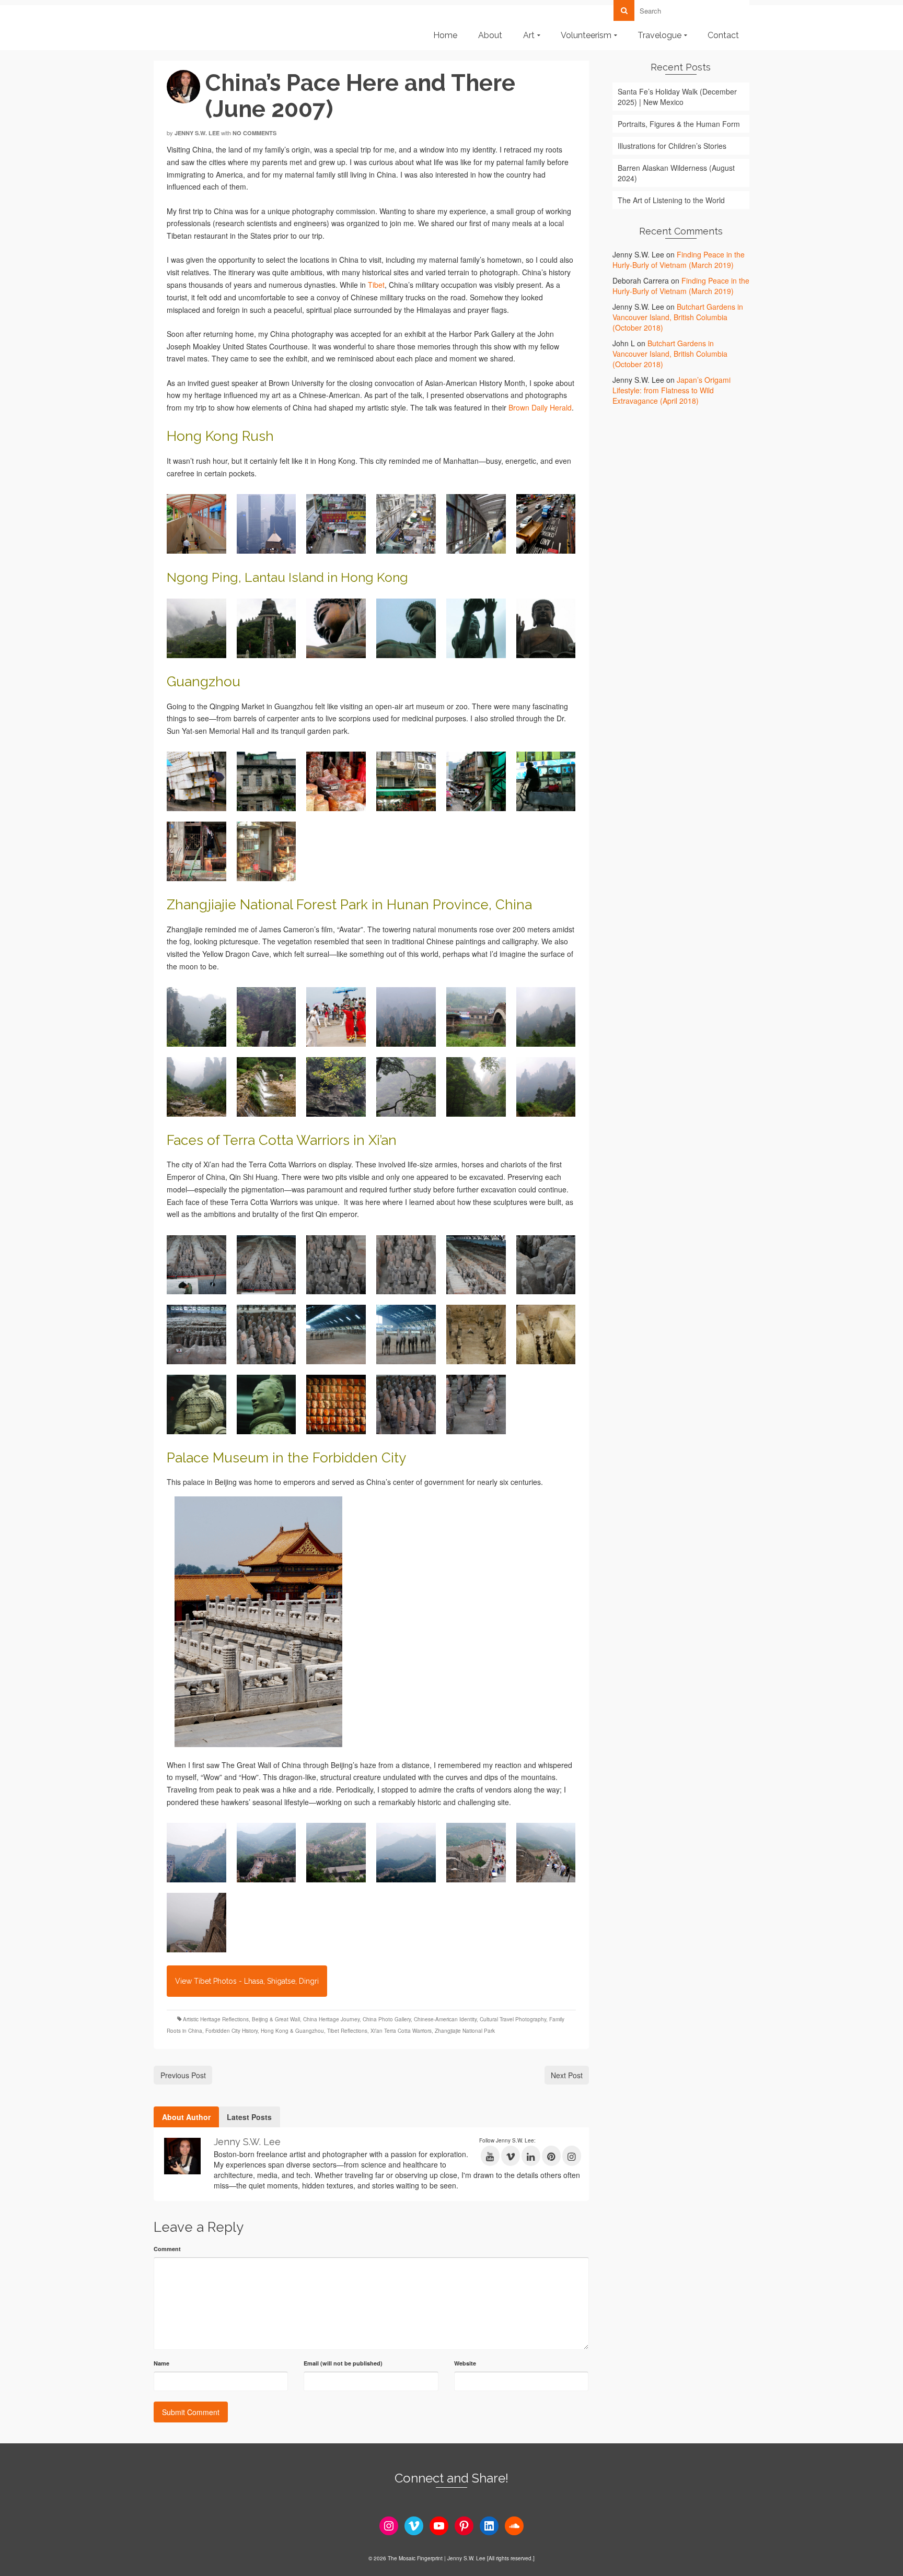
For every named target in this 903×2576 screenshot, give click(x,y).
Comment (167, 2249)
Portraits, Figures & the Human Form (679, 124)
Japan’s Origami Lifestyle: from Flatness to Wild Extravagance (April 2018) (672, 390)
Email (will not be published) (343, 2363)
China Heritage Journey (331, 2019)
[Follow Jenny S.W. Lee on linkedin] (531, 2156)
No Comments (254, 133)
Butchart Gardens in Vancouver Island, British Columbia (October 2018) (678, 317)
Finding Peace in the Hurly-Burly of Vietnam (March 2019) (679, 260)
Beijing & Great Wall (276, 2019)
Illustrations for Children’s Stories (672, 146)
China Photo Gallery (387, 2019)
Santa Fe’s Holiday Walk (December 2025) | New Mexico (677, 97)
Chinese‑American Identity (445, 2019)
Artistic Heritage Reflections (216, 2019)
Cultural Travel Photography (513, 2019)
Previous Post (183, 2075)
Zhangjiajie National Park (465, 2031)
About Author (186, 2117)
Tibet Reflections (347, 2031)
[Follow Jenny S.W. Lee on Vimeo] (511, 2156)
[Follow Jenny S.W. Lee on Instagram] (572, 2156)
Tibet (376, 285)
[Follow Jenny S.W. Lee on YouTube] (490, 2156)
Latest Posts (249, 2117)
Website (465, 2363)
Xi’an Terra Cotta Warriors (401, 2031)
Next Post (567, 2075)
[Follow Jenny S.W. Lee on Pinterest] (551, 2156)
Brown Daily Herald (540, 407)
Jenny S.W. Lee (197, 133)
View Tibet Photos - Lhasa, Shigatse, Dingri (247, 1981)
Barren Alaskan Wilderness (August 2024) (676, 173)
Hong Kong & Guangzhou (292, 2031)
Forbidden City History (231, 2031)
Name (161, 2363)
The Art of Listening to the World (671, 200)
